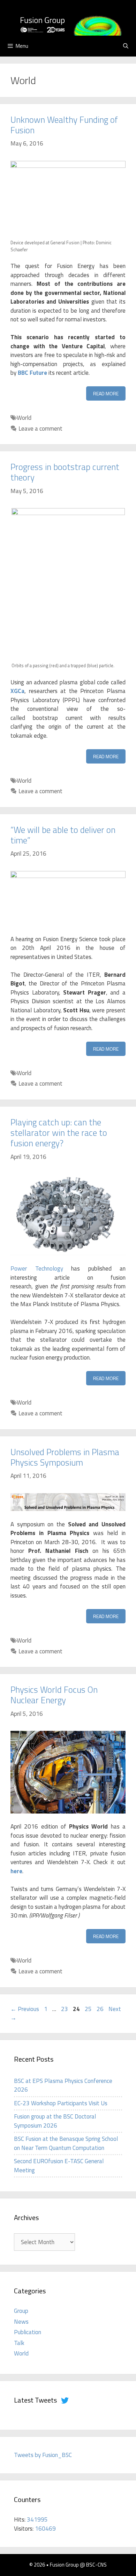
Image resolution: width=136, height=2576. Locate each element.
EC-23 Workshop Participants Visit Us (61, 2103)
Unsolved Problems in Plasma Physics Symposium (65, 1457)
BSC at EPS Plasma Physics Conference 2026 (63, 2085)
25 (89, 2009)
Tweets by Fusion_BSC (43, 2455)
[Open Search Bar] (126, 46)
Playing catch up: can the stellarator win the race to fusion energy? (59, 1133)
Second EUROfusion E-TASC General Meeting (59, 2166)
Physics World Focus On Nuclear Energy (54, 1695)
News (21, 2322)
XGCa (17, 691)
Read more (106, 393)
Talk (19, 2343)
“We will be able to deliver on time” (63, 835)
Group (21, 2311)
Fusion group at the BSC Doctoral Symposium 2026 (55, 2121)
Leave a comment (40, 429)
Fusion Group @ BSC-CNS (78, 2565)
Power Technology (37, 1268)
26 (101, 2009)
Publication (28, 2332)
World (24, 418)
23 (65, 2009)
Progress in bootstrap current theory (65, 472)
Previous (25, 2009)
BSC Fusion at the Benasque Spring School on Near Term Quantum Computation (66, 2143)
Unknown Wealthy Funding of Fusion (64, 125)
